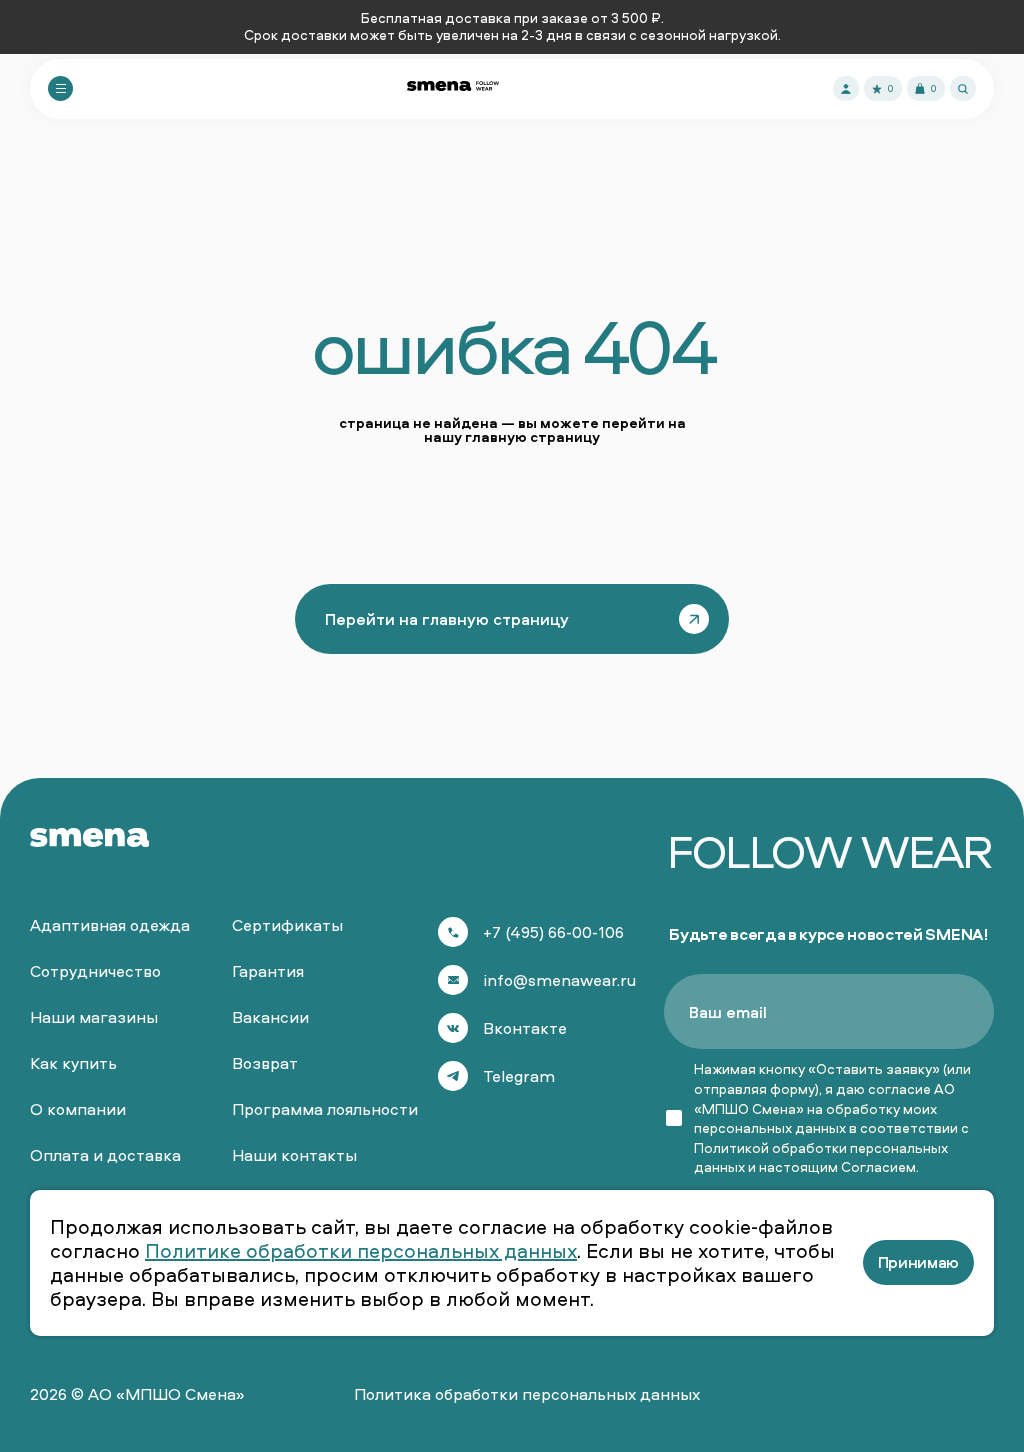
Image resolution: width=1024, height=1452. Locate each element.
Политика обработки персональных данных (527, 1394)
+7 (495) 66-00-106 (553, 932)
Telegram (519, 1076)
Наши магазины (94, 1017)
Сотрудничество (95, 971)
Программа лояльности (325, 1109)
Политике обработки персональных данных (361, 1250)
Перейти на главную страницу (447, 619)
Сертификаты (287, 925)
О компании (78, 1109)
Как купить (73, 1063)
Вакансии (270, 1017)
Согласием (878, 1166)
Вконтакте (525, 1028)
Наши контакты (294, 1155)
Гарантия (268, 971)
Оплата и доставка (105, 1155)
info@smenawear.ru (559, 980)
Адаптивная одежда (110, 925)
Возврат (265, 1063)
